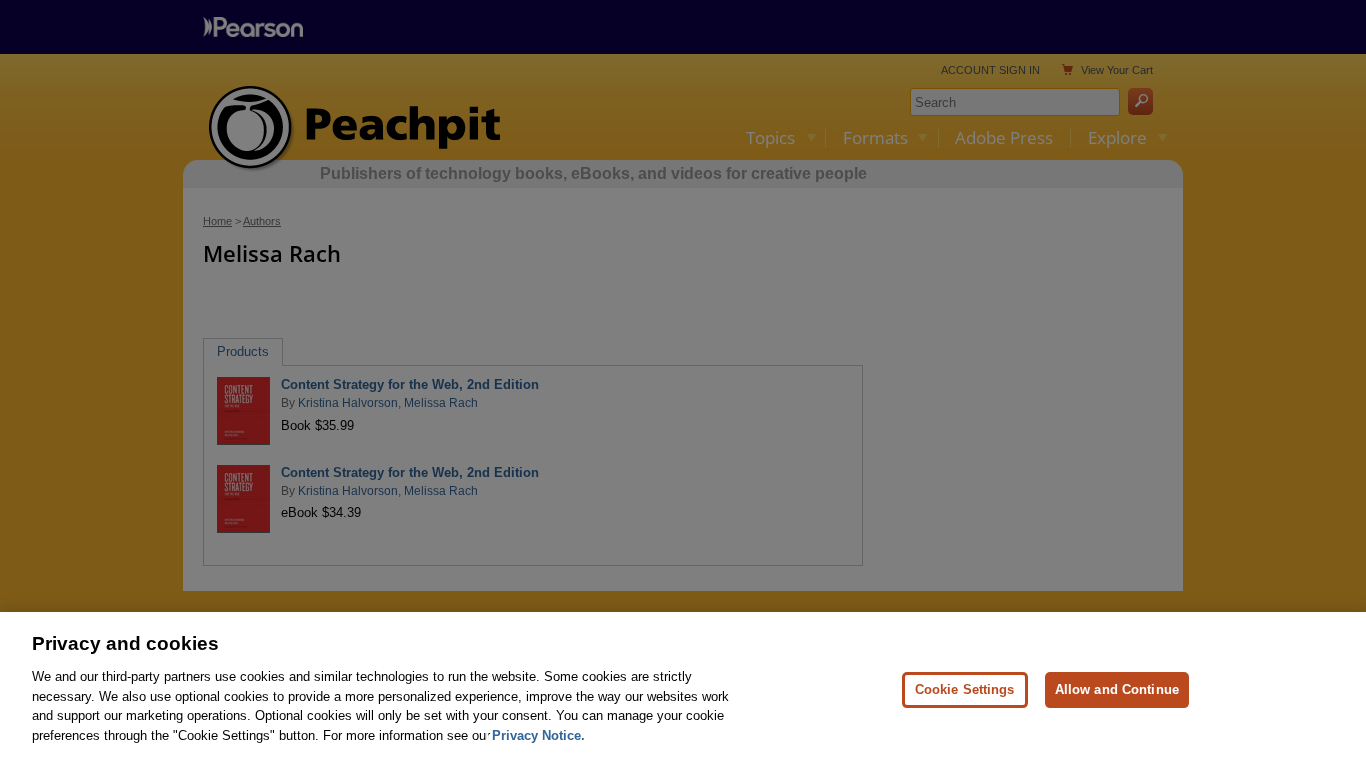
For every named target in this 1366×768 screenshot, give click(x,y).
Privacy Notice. (538, 734)
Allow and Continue (1117, 689)
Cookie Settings (965, 689)
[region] (683, 690)
